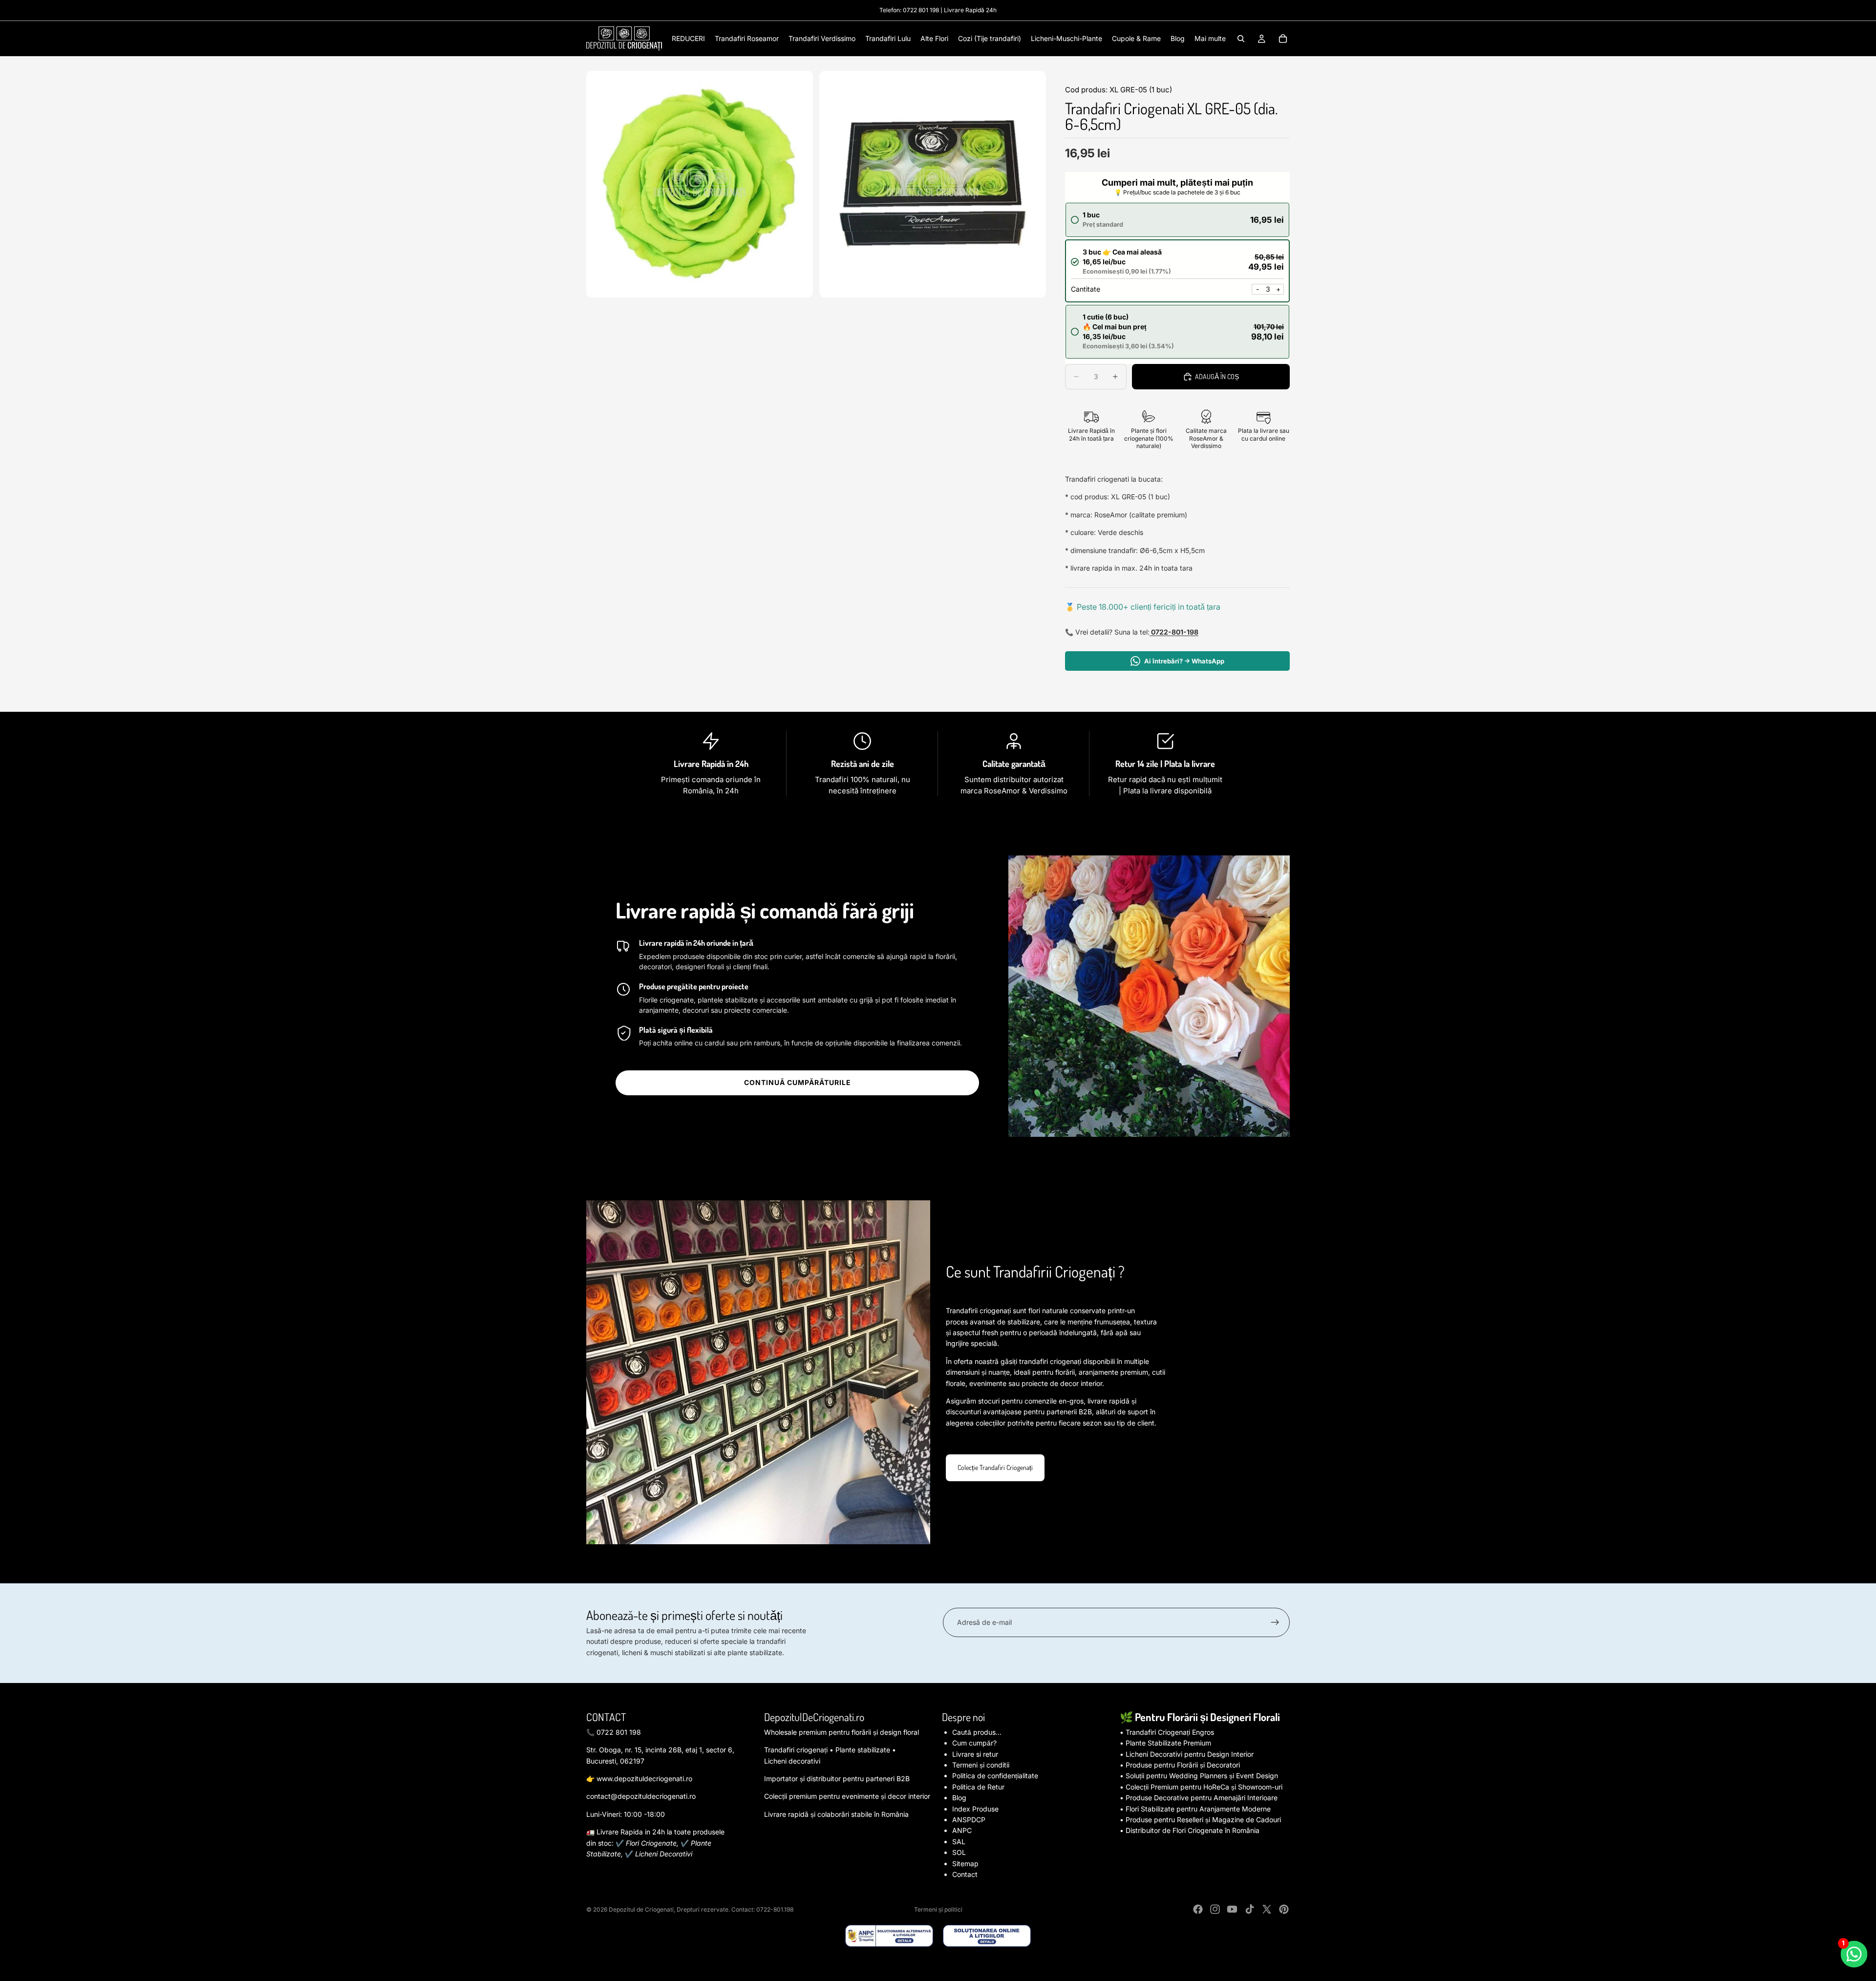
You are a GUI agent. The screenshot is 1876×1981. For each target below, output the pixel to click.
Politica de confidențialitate (995, 1776)
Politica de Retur (978, 1787)
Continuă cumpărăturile (798, 1082)
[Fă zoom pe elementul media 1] (700, 184)
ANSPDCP (969, 1820)
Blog (959, 1798)
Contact (965, 1874)
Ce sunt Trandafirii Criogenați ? (1035, 1271)
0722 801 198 (921, 10)
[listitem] (1210, 39)
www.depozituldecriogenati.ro (644, 1779)
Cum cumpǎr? (974, 1743)
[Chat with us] (1854, 1954)
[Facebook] (1198, 1909)
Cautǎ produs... (977, 1732)
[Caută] (1241, 39)
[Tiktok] (1250, 1909)
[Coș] (1283, 39)
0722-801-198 (1174, 632)
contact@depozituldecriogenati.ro (641, 1796)
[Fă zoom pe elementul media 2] (933, 184)
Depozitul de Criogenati (641, 1909)
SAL (959, 1842)
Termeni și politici (938, 1909)
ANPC (962, 1830)
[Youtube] (1232, 1909)
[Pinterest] (1284, 1909)
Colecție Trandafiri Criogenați (995, 1467)
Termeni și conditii (981, 1765)
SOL (959, 1852)
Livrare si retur (975, 1754)
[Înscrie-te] (1275, 1622)
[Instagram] (1215, 1909)
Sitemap (965, 1864)
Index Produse (975, 1809)
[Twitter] (1267, 1909)
